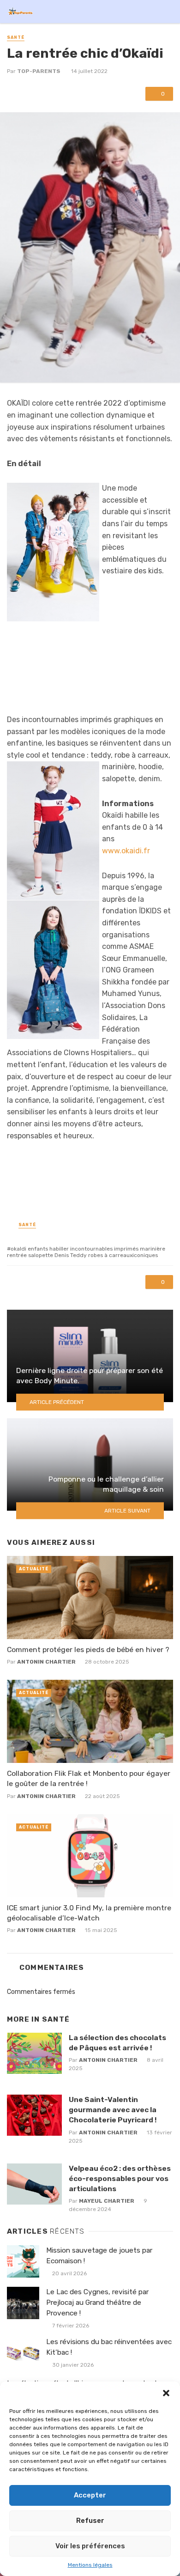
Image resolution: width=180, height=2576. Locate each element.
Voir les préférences (90, 2546)
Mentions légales (90, 2565)
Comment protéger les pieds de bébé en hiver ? (88, 1649)
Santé (16, 37)
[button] (166, 2393)
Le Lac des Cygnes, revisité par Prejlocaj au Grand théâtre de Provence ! (97, 2303)
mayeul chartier (107, 2201)
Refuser (90, 2521)
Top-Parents (39, 71)
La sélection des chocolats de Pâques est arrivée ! (117, 2043)
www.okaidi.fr (126, 851)
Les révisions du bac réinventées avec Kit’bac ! (109, 2347)
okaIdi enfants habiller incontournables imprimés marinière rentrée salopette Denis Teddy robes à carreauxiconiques (86, 1252)
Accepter (90, 2495)
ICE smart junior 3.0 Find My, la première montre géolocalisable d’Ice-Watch (89, 1913)
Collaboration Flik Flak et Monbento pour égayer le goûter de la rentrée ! (89, 1778)
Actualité (34, 1569)
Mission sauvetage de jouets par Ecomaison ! (99, 2256)
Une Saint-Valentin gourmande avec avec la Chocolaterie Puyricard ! (113, 2110)
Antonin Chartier (46, 1662)
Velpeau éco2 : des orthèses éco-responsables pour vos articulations (120, 2178)
